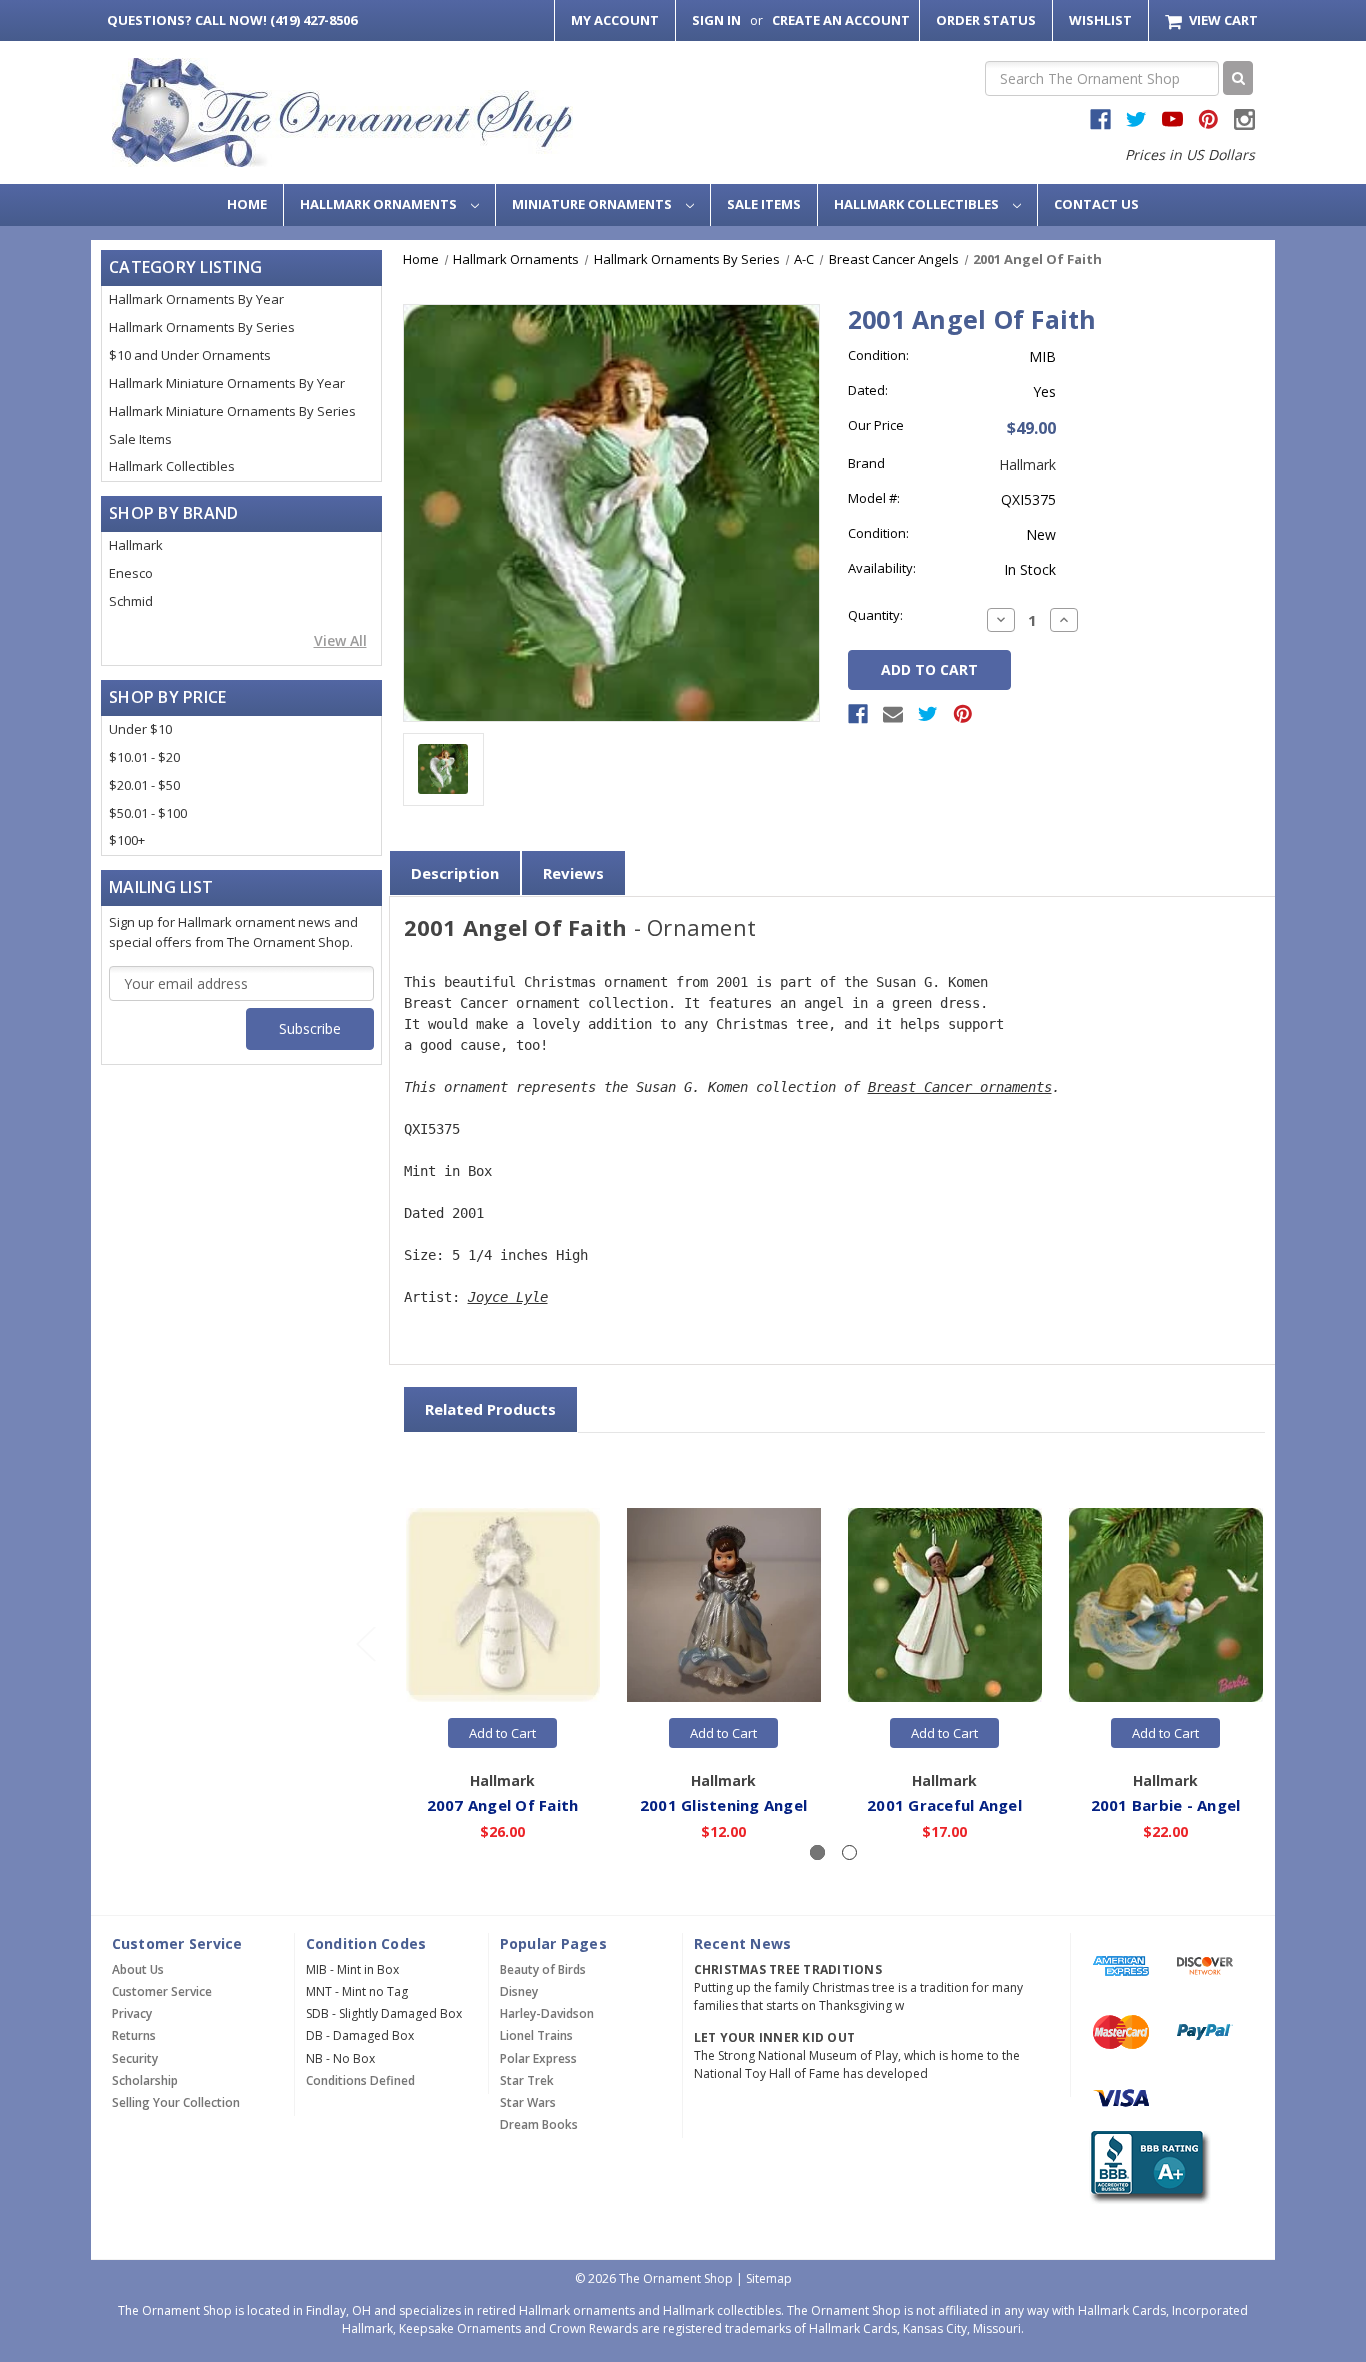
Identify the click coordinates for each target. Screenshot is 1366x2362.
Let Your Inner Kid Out (775, 2037)
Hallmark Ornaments (380, 204)
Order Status (986, 20)
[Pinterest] (963, 714)
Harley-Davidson (547, 2013)
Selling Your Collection (176, 2102)
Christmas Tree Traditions (788, 1969)
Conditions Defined (360, 2080)
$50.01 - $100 (148, 813)
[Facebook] (858, 714)
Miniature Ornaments (593, 204)
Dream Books (539, 2124)
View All (340, 640)
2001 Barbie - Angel (1166, 1805)
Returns (134, 2035)
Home (247, 204)
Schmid (131, 601)
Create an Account (841, 20)
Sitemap (769, 2278)
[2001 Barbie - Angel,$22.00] (1166, 1606)
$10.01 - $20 (144, 757)
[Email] (893, 714)
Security (135, 2058)
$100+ (127, 840)
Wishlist (1100, 20)
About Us (138, 1969)
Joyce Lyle (508, 1297)
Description (455, 873)
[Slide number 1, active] (817, 1852)
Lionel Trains (536, 2035)
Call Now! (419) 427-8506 (232, 20)
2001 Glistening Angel (723, 1805)
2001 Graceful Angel (944, 1805)
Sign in (716, 20)
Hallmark (136, 545)
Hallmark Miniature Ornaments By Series (232, 411)
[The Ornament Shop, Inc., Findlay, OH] (1146, 2166)
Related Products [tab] (490, 1409)
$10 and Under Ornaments (190, 355)
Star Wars (528, 2102)
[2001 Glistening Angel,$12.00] (724, 1606)
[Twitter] (928, 714)
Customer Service (162, 1991)
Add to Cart (502, 1733)
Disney (519, 1991)
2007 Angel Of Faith (503, 1805)
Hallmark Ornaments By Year (196, 299)
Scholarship (145, 2080)
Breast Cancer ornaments (960, 1087)
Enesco (131, 573)
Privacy (132, 2013)
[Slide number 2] (849, 1852)
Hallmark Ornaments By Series (202, 327)
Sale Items (764, 204)
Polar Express (538, 2058)
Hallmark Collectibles (918, 204)
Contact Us (1096, 204)
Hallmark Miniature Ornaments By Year (227, 383)
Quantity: (875, 615)
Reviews (573, 873)
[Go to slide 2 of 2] (365, 1643)
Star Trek (527, 2080)
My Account (615, 20)
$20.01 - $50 (144, 785)
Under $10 (140, 729)
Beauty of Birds (543, 1969)
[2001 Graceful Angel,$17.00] (945, 1606)
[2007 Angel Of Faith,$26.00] (503, 1606)
